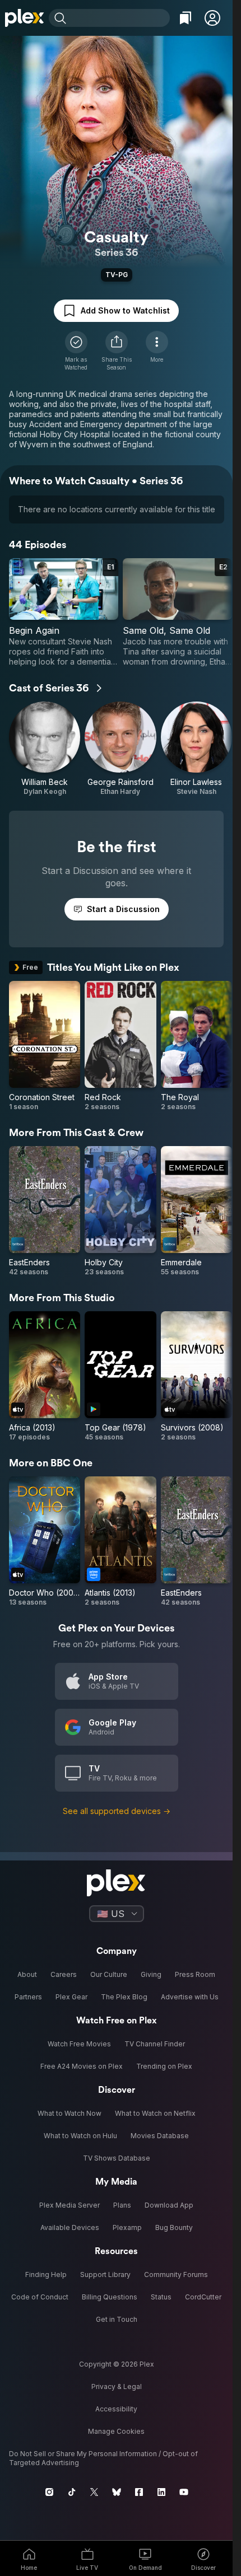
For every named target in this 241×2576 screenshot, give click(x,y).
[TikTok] (72, 2492)
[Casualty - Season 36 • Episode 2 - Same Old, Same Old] (177, 613)
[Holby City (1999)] (120, 1211)
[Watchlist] (186, 18)
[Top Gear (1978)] (120, 1376)
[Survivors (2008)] (196, 1376)
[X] (94, 2492)
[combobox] (119, 18)
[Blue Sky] (117, 2492)
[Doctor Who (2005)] (45, 1542)
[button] (212, 18)
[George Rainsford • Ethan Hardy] (120, 749)
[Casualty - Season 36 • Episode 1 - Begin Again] (64, 613)
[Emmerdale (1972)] (196, 1211)
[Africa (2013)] (45, 1376)
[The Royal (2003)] (196, 1046)
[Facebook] (139, 2492)
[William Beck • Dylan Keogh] (45, 749)
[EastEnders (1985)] (45, 1211)
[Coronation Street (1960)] (45, 1046)
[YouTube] (184, 2492)
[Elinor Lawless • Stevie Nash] (196, 749)
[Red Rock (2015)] (120, 1046)
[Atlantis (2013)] (120, 1542)
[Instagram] (49, 2492)
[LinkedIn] (161, 2492)
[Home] (24, 18)
